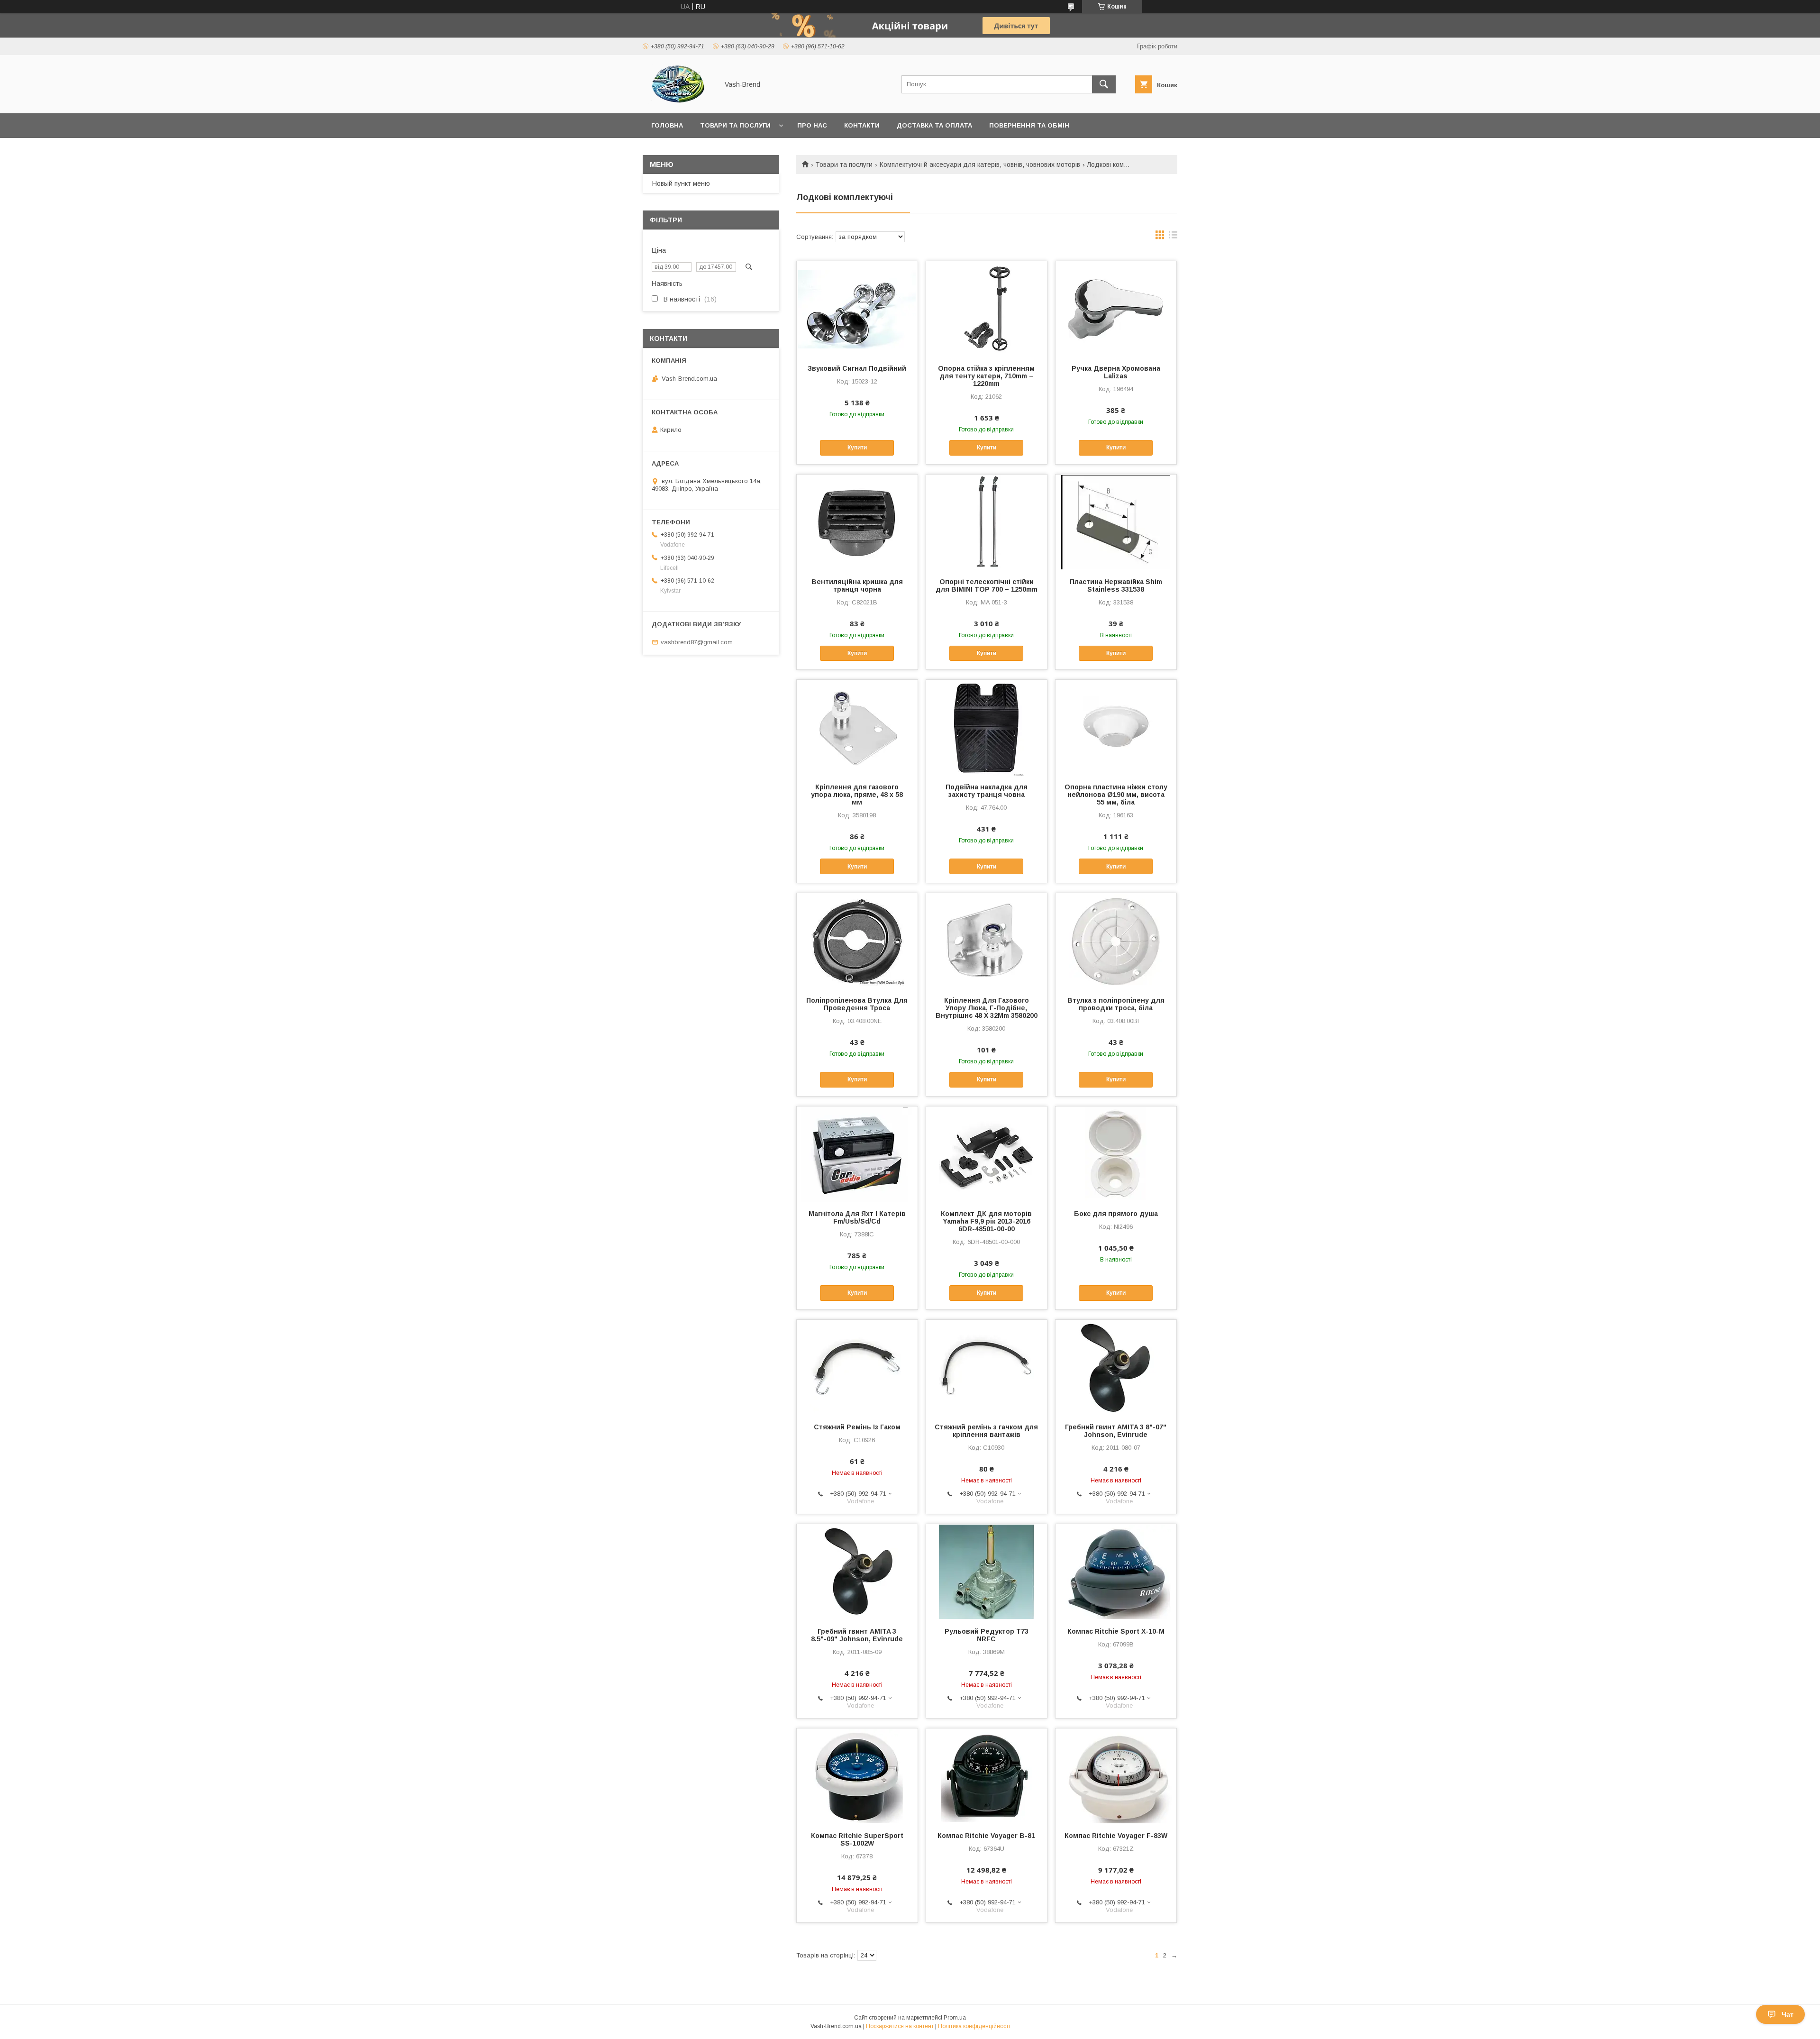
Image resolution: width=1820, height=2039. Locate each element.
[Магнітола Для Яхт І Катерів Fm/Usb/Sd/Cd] (857, 1154)
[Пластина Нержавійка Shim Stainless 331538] (1116, 522)
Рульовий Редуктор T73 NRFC (987, 1635)
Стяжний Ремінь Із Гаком (857, 1427)
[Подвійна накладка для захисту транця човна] (987, 727)
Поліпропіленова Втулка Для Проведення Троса (857, 1004)
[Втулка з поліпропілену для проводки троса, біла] (1116, 941)
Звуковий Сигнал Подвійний (857, 368)
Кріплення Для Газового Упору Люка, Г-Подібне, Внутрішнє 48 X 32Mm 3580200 (987, 1008)
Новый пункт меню (681, 183)
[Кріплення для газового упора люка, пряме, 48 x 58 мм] (857, 727)
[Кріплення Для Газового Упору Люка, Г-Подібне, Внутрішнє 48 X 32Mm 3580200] (987, 941)
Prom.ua (955, 2018)
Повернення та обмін (1029, 125)
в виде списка (1173, 237)
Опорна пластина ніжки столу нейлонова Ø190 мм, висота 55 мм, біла (1116, 795)
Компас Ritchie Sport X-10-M (1116, 1631)
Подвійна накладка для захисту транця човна (987, 791)
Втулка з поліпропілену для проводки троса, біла (1116, 1004)
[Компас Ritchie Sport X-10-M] (1116, 1572)
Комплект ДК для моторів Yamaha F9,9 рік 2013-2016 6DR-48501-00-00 (986, 1221)
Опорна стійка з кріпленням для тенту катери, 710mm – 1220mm (986, 376)
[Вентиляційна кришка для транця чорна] (857, 522)
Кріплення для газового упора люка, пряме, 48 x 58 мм (857, 795)
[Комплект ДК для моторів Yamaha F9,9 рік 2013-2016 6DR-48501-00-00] (987, 1154)
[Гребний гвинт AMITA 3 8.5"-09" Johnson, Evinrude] (857, 1572)
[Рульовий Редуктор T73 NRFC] (987, 1572)
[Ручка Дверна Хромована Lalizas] (1116, 309)
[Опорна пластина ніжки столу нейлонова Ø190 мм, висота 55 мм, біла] (1116, 727)
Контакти (862, 125)
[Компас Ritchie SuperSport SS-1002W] (857, 1776)
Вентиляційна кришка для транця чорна (857, 585)
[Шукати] (1104, 84)
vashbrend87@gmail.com (697, 642)
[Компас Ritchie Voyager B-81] (987, 1776)
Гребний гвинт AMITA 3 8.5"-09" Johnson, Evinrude (857, 1635)
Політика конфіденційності (974, 2026)
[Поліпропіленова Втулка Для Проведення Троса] (857, 941)
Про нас (812, 125)
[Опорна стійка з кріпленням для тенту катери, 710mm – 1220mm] (987, 309)
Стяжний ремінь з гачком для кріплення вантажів (986, 1431)
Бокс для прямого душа (1116, 1214)
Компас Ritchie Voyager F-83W (1116, 1836)
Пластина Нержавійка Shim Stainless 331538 (1116, 585)
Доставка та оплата (934, 125)
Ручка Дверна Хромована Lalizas (1116, 372)
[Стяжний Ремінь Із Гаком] (857, 1367)
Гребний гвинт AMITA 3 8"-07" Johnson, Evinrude (1116, 1431)
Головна (667, 125)
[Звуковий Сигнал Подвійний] (857, 309)
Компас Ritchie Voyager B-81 (986, 1836)
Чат (1788, 2014)
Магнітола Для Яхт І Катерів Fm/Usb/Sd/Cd (857, 1217)
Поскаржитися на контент (900, 2026)
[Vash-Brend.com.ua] (678, 101)
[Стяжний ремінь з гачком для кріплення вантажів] (987, 1367)
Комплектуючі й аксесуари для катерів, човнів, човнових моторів (980, 165)
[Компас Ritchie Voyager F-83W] (1116, 1776)
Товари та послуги (735, 125)
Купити (857, 448)
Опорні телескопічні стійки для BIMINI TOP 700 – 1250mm (987, 585)
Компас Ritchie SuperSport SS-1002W (857, 1839)
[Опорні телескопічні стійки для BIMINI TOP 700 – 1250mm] (987, 522)
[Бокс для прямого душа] (1116, 1154)
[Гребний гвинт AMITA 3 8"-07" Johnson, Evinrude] (1116, 1367)
